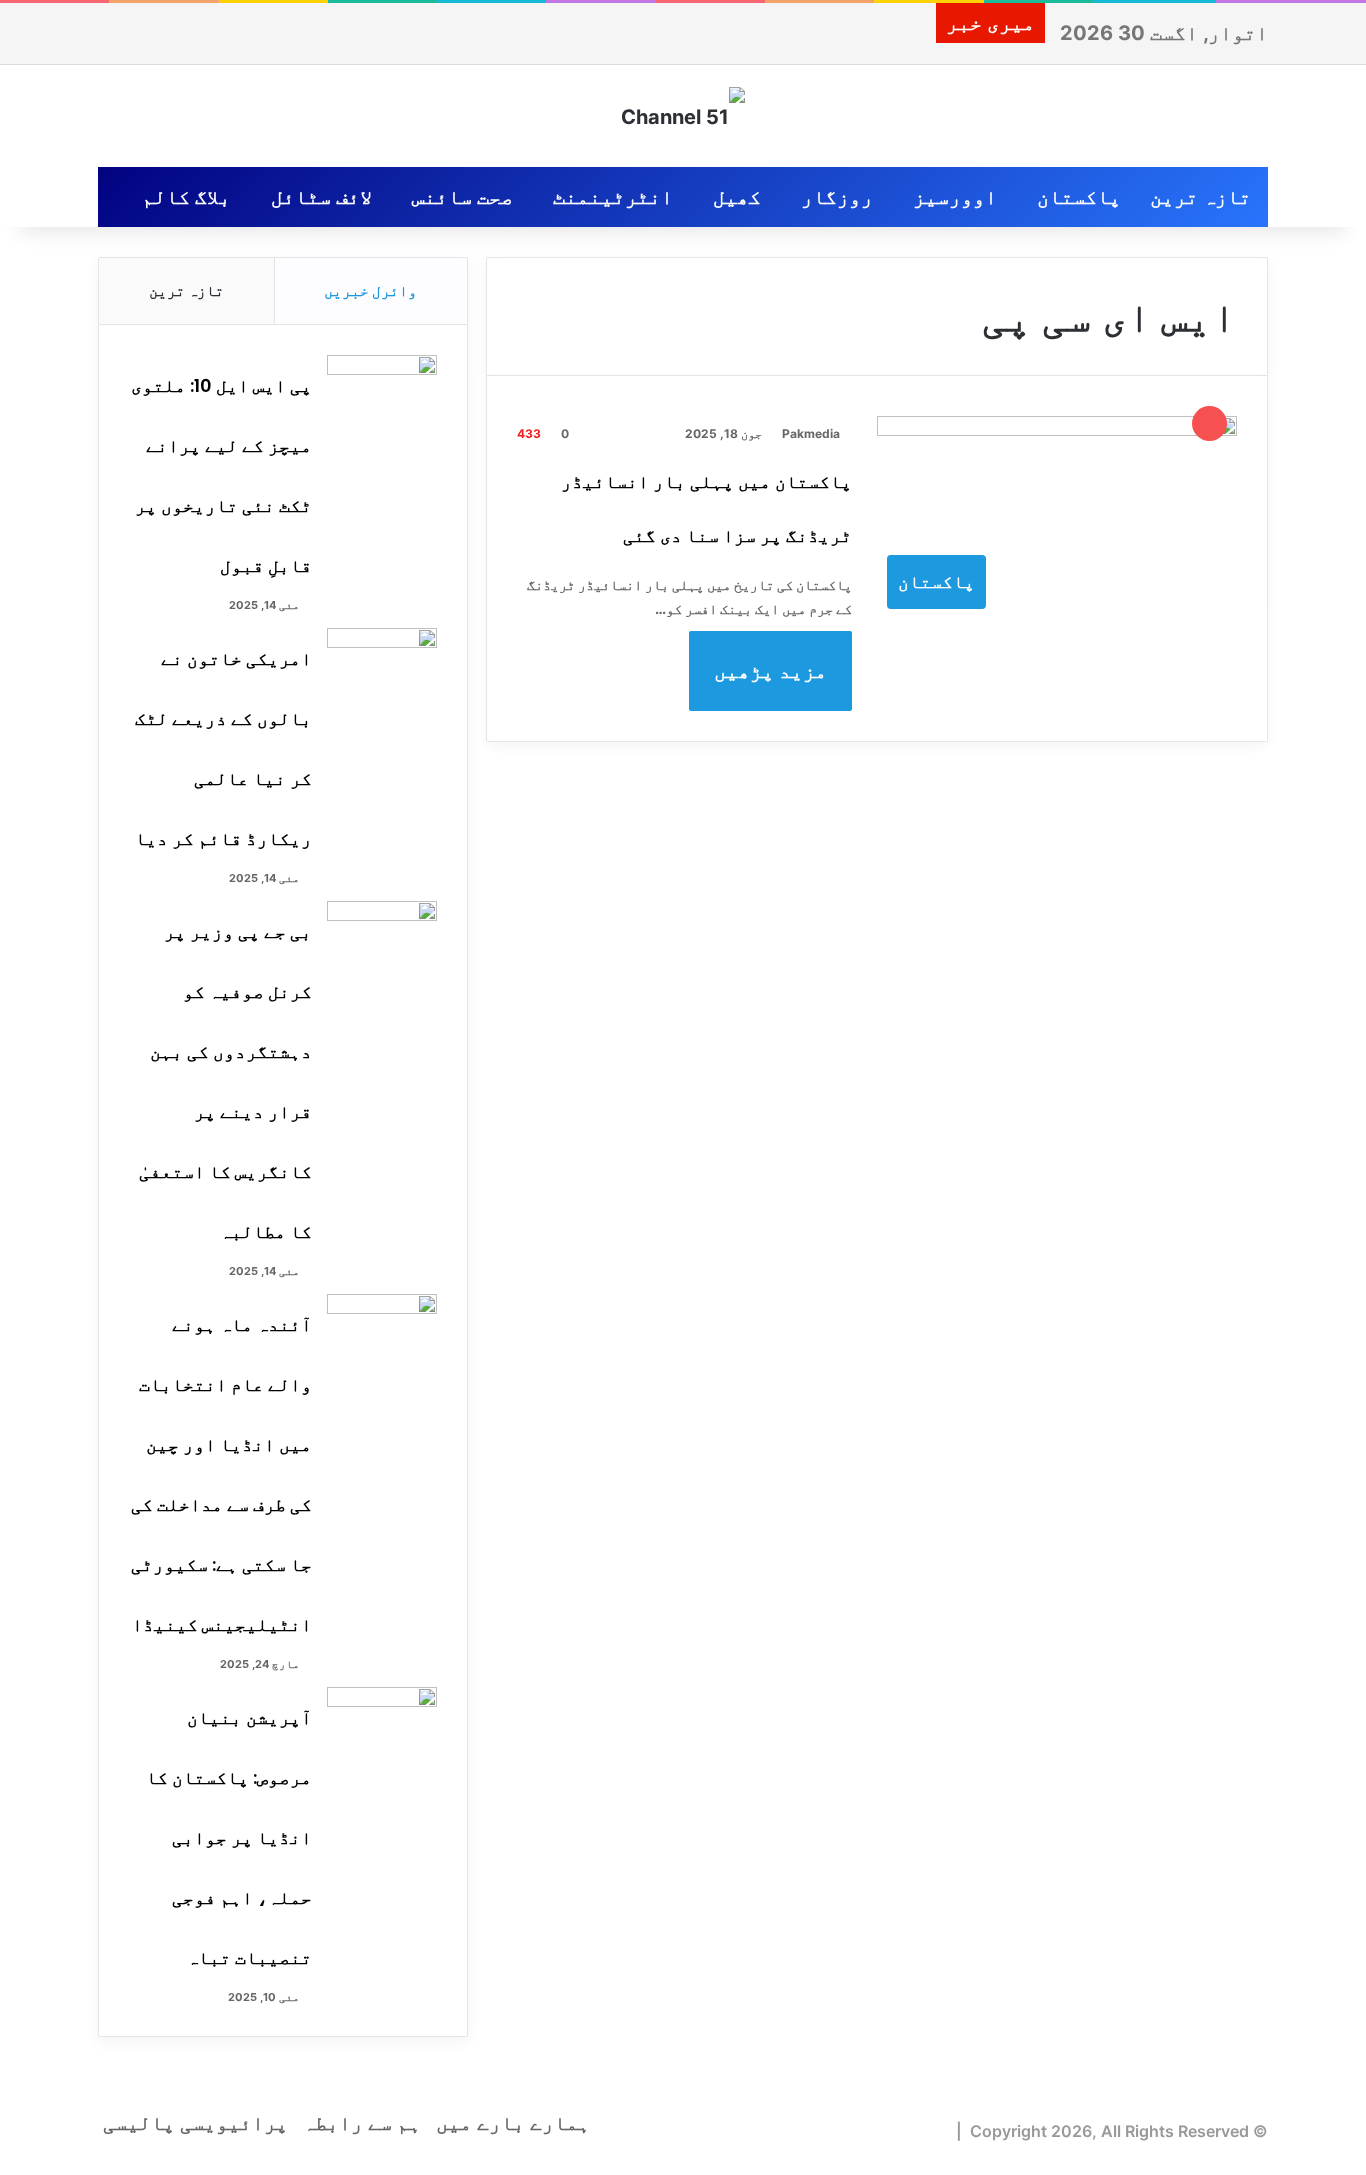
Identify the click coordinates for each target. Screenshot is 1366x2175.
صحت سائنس (462, 197)
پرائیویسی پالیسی (195, 2123)
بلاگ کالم (186, 197)
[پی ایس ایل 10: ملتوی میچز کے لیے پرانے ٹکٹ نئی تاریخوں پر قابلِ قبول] (382, 392)
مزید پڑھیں (770, 671)
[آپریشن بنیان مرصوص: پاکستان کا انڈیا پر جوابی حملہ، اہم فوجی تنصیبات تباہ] (382, 1724)
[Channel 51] (683, 116)
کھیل (737, 197)
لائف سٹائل (321, 197)
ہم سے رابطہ (362, 2123)
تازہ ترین (1200, 197)
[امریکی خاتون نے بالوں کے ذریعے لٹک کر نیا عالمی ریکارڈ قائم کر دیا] (382, 665)
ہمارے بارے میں (513, 2123)
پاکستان (1079, 197)
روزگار (837, 197)
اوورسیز (955, 197)
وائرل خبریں (370, 290)
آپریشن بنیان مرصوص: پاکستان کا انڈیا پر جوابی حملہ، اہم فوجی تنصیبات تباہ (229, 1837)
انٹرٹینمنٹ (613, 197)
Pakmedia (811, 433)
